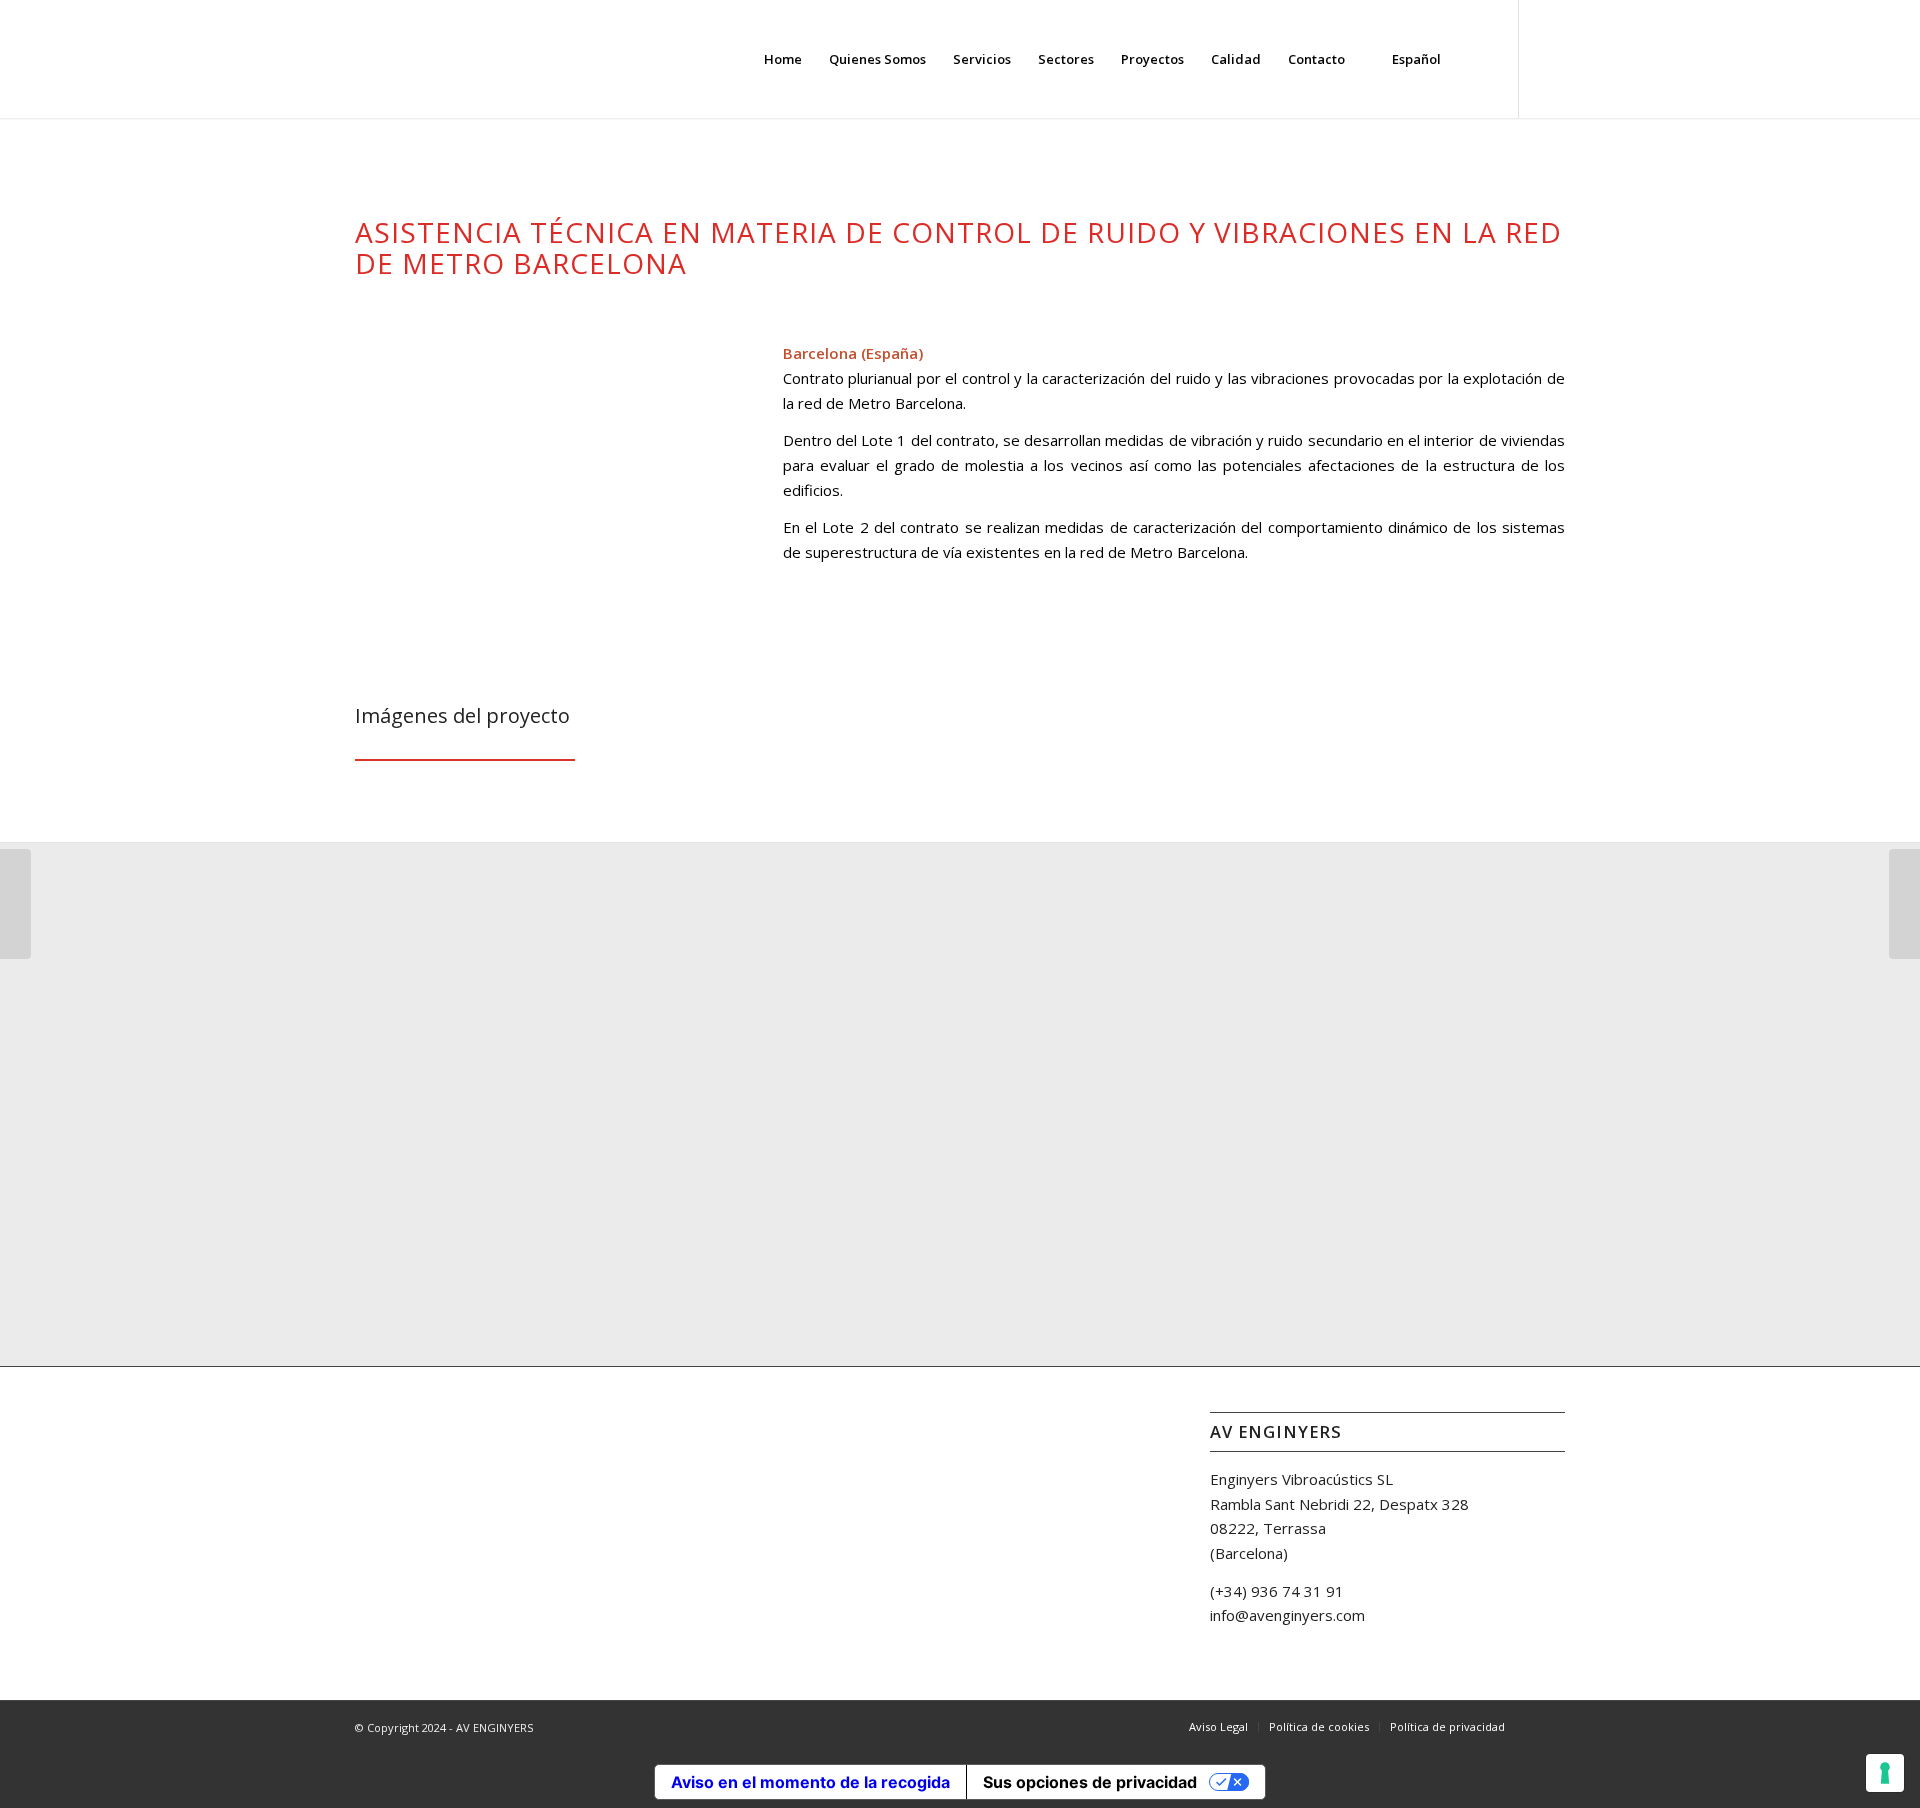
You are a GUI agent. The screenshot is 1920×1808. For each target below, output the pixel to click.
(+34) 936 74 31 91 (1277, 1591)
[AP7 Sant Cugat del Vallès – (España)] (15, 904)
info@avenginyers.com (1287, 1615)
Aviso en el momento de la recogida (810, 1782)
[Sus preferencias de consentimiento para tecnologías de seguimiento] (1885, 1773)
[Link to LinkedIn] (1550, 58)
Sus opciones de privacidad (1090, 1782)
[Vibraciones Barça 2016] (1904, 904)
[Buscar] (1473, 59)
